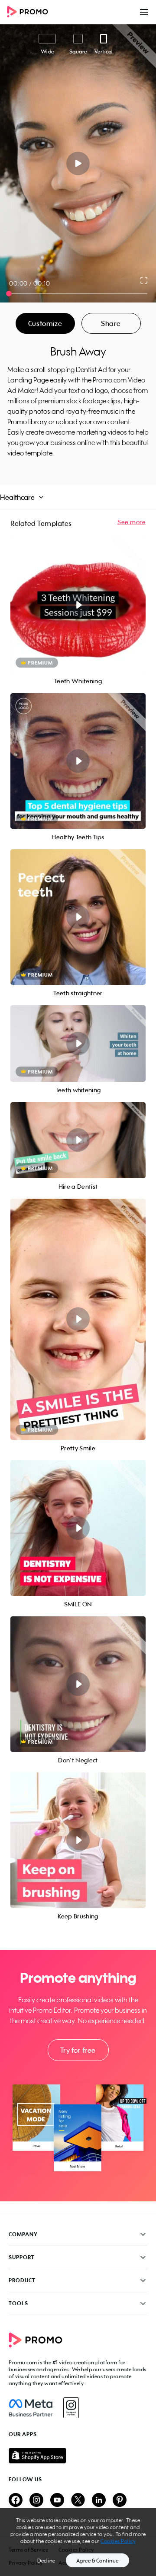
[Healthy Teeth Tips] (78, 761)
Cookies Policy (118, 2541)
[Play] (78, 163)
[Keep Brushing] (78, 1840)
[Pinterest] (120, 2501)
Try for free (78, 2050)
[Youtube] (57, 2501)
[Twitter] (78, 2501)
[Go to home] (30, 12)
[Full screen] (144, 280)
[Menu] (144, 12)
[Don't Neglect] (78, 1684)
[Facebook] (31, 2408)
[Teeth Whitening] (78, 605)
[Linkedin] (99, 2501)
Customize (45, 323)
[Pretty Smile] (78, 1319)
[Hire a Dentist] (78, 1140)
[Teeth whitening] (78, 1044)
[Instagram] (71, 2408)
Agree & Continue (97, 2561)
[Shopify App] (78, 2456)
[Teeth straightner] (78, 917)
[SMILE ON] (78, 1528)
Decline (46, 2561)
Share (111, 323)
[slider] (9, 294)
